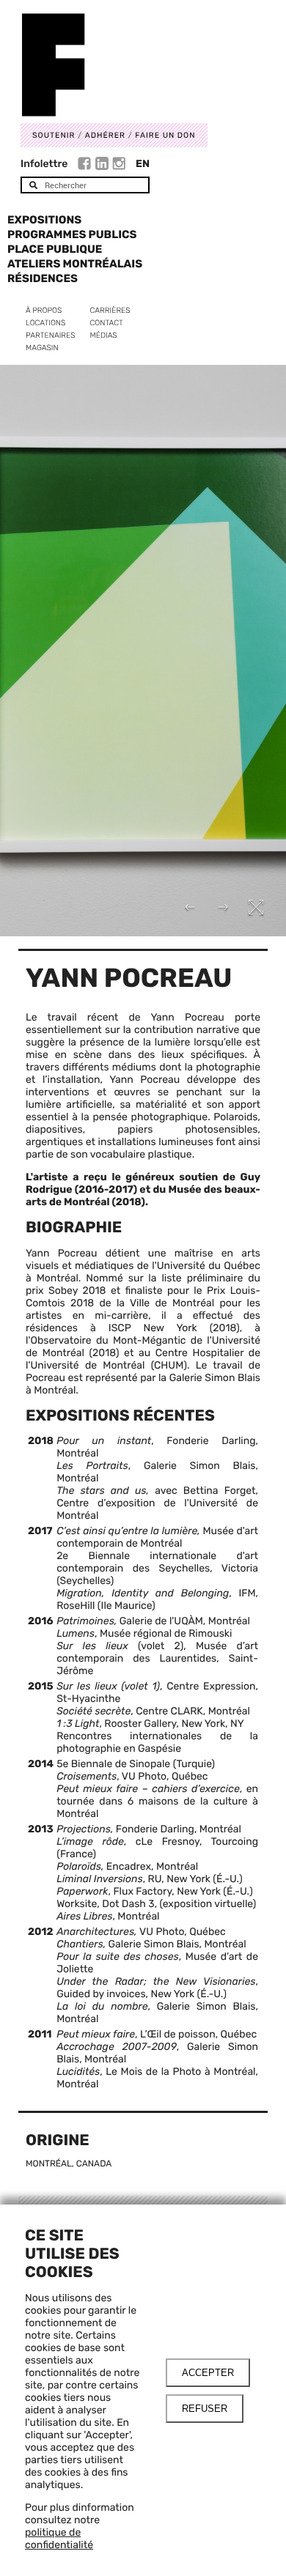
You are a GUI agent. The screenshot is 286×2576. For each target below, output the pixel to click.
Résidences (43, 278)
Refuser (205, 2409)
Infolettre (44, 164)
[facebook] (86, 166)
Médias (104, 335)
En (143, 164)
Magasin (42, 348)
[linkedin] (104, 166)
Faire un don (165, 135)
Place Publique (55, 249)
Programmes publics (72, 234)
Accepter (208, 2373)
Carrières (110, 310)
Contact (107, 323)
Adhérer (105, 135)
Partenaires (51, 335)
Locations (45, 323)
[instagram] (119, 166)
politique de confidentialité (59, 2539)
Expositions (44, 220)
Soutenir (54, 135)
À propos (44, 310)
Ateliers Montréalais (75, 264)
